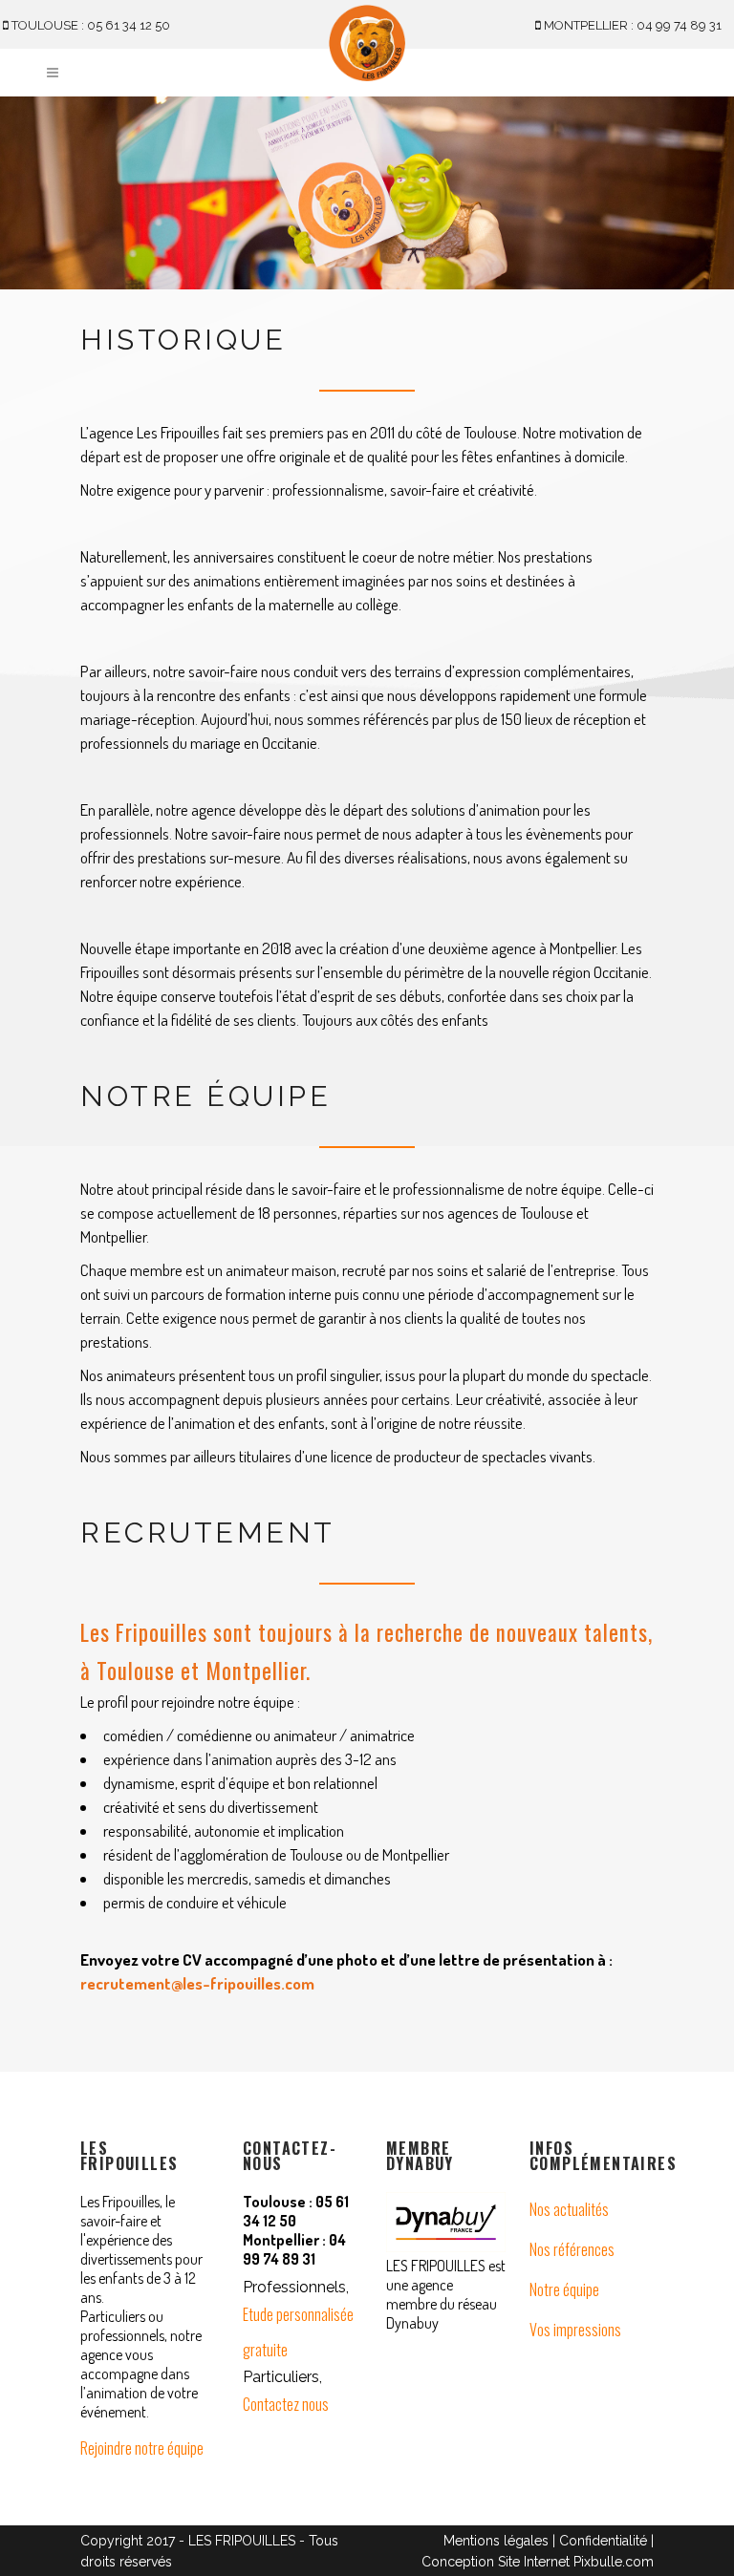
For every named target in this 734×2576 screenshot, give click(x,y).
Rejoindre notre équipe (142, 2448)
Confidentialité (603, 2541)
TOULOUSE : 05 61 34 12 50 (89, 25)
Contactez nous (286, 2404)
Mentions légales (496, 2541)
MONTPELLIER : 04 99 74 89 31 (631, 25)
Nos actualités (569, 2209)
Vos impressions (575, 2330)
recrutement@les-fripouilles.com (197, 1983)
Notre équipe (564, 2289)
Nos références (572, 2249)
